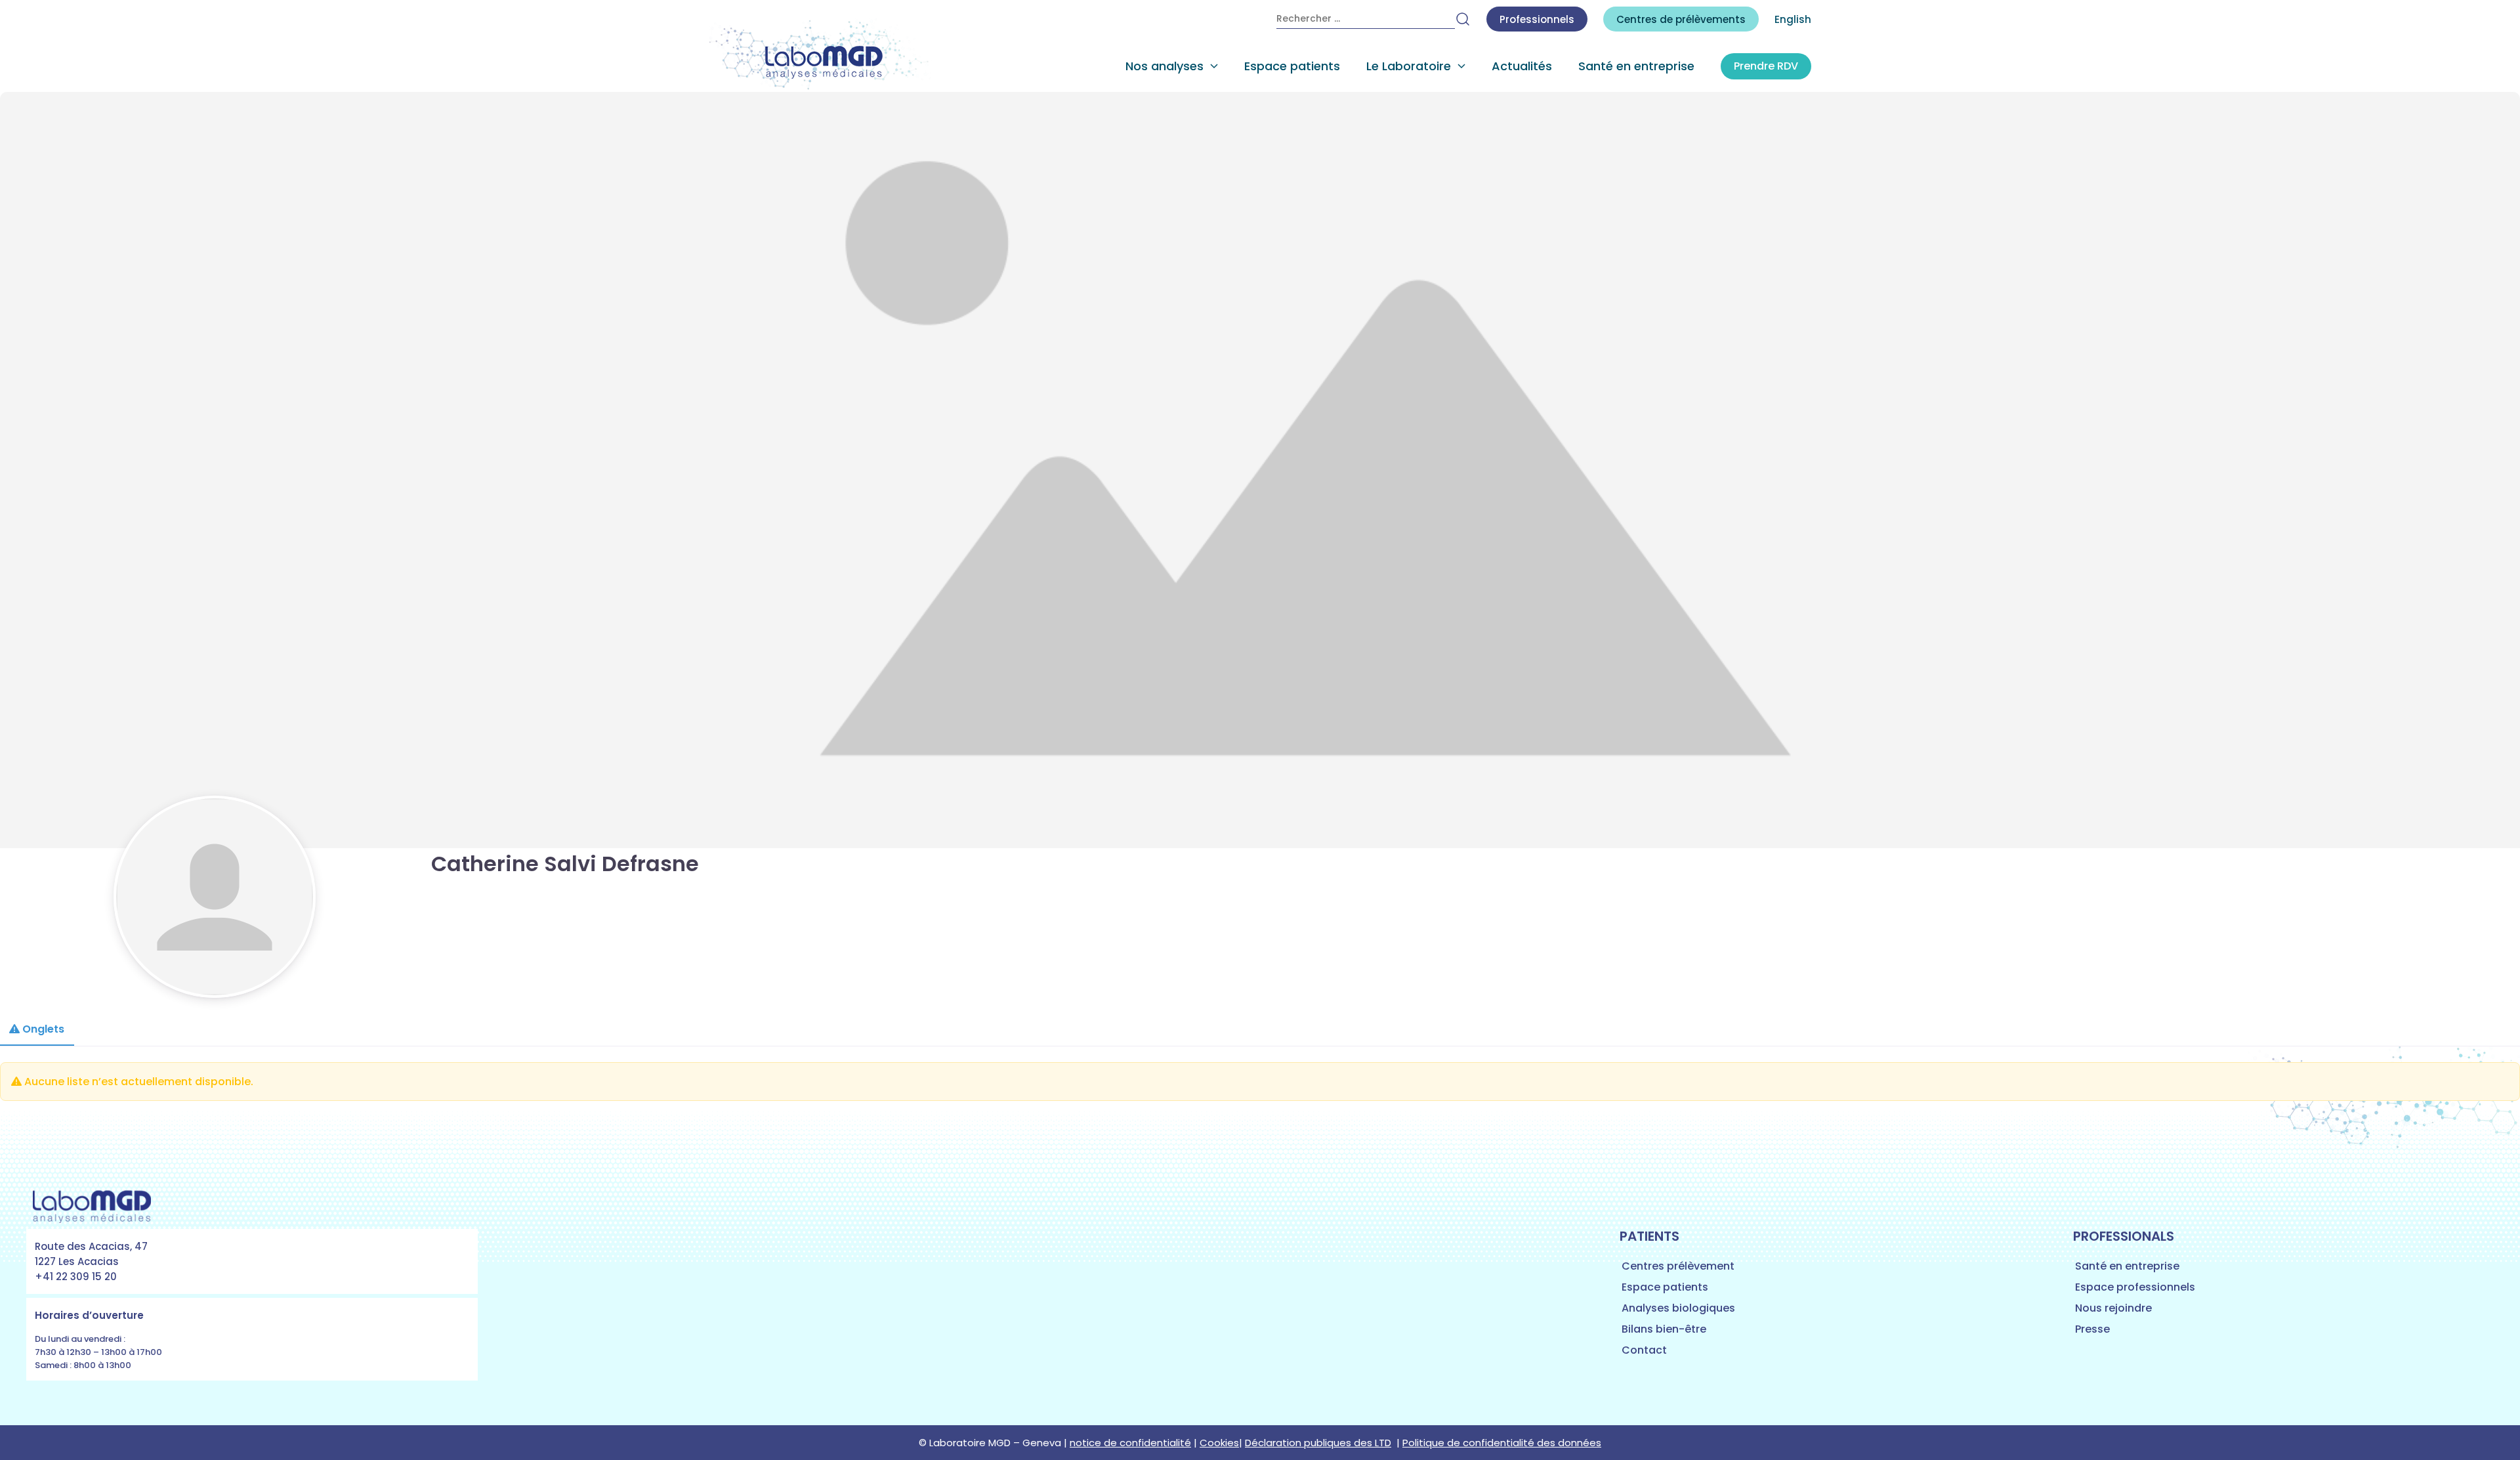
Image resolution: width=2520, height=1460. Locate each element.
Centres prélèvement (1678, 1266)
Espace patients (1292, 66)
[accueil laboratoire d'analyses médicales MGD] (820, 55)
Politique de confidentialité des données (1502, 1443)
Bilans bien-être (1664, 1329)
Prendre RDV (1766, 66)
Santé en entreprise (1636, 66)
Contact (1644, 1350)
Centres (1681, 19)
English (1793, 19)
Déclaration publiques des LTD (1318, 1443)
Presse (2092, 1329)
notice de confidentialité (1130, 1443)
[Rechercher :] (1366, 19)
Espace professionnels (2135, 1287)
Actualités (1522, 66)
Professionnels (1537, 19)
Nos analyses (1165, 66)
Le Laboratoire (1409, 66)
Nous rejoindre (2113, 1308)
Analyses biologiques (1678, 1308)
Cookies (1219, 1443)
